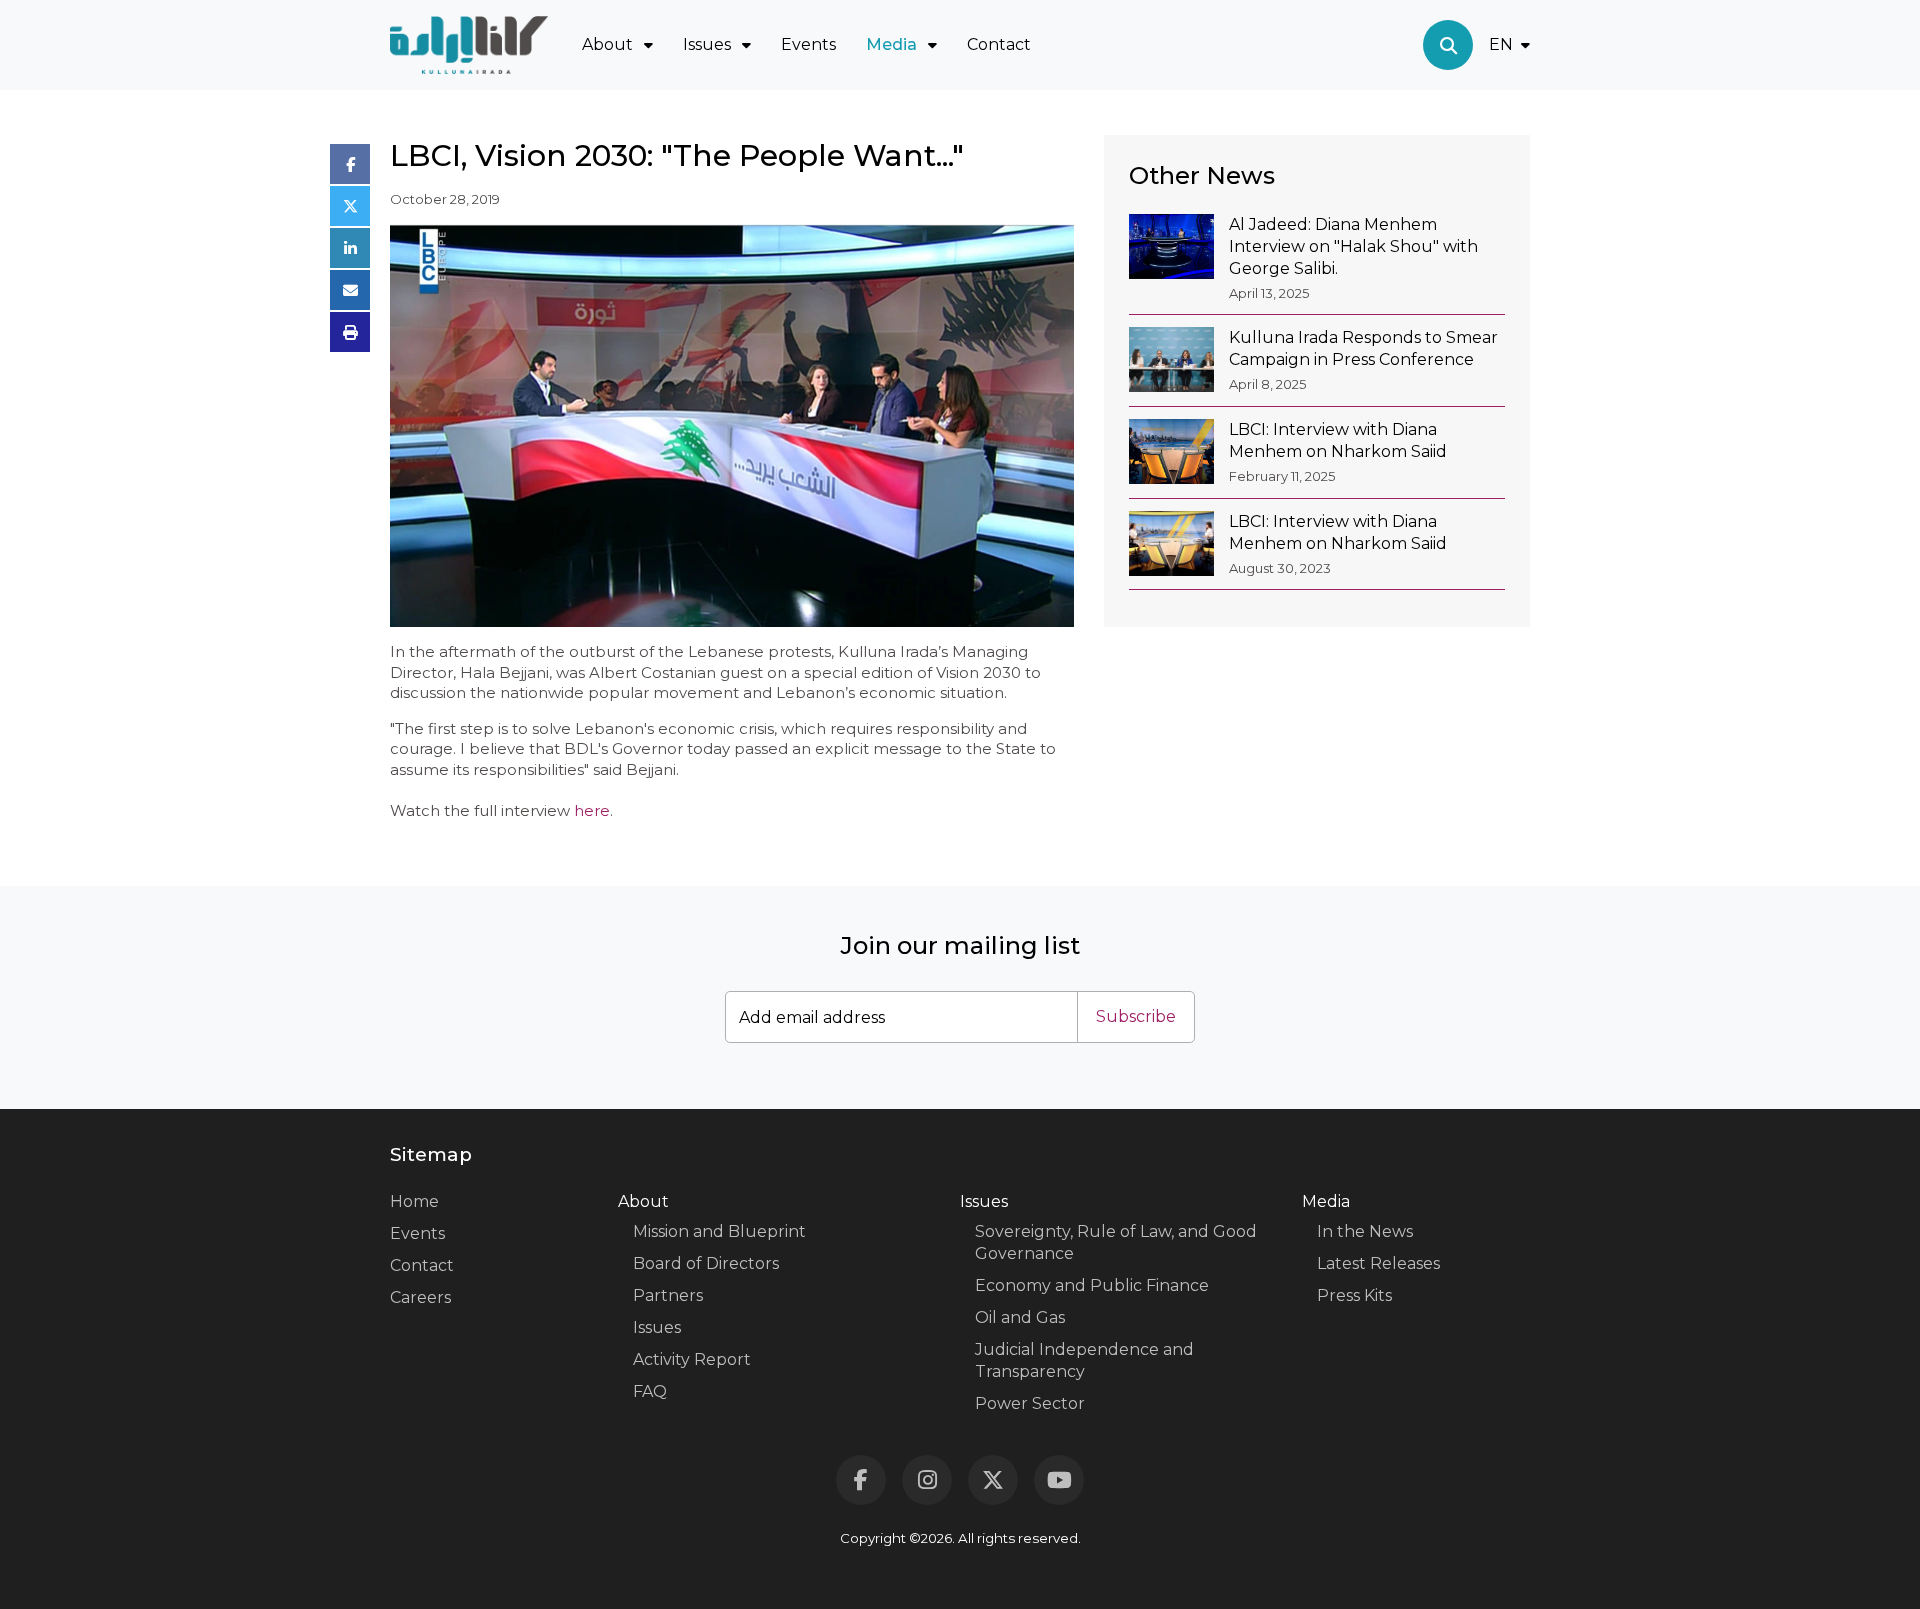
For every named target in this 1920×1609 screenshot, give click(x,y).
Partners (668, 1295)
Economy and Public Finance (1092, 1285)
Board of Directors (706, 1263)
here (592, 810)
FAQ (650, 1391)
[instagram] (927, 1480)
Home (414, 1201)
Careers (420, 1297)
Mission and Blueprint (719, 1231)
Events (808, 44)
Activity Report (692, 1359)
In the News (1365, 1231)
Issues (657, 1327)
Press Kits (1354, 1295)
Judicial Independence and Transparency (1084, 1360)
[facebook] (861, 1480)
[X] (993, 1480)
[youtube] (1059, 1480)
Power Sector (1030, 1403)
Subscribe (1136, 1016)
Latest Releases (1378, 1263)
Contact (999, 44)
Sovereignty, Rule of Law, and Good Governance (1116, 1242)
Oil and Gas (1020, 1317)
